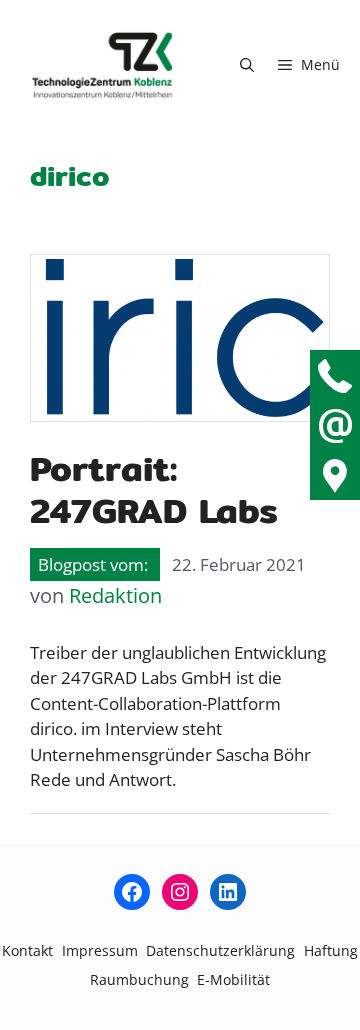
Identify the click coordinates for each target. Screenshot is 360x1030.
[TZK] (102, 65)
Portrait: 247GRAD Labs (154, 489)
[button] (247, 65)
